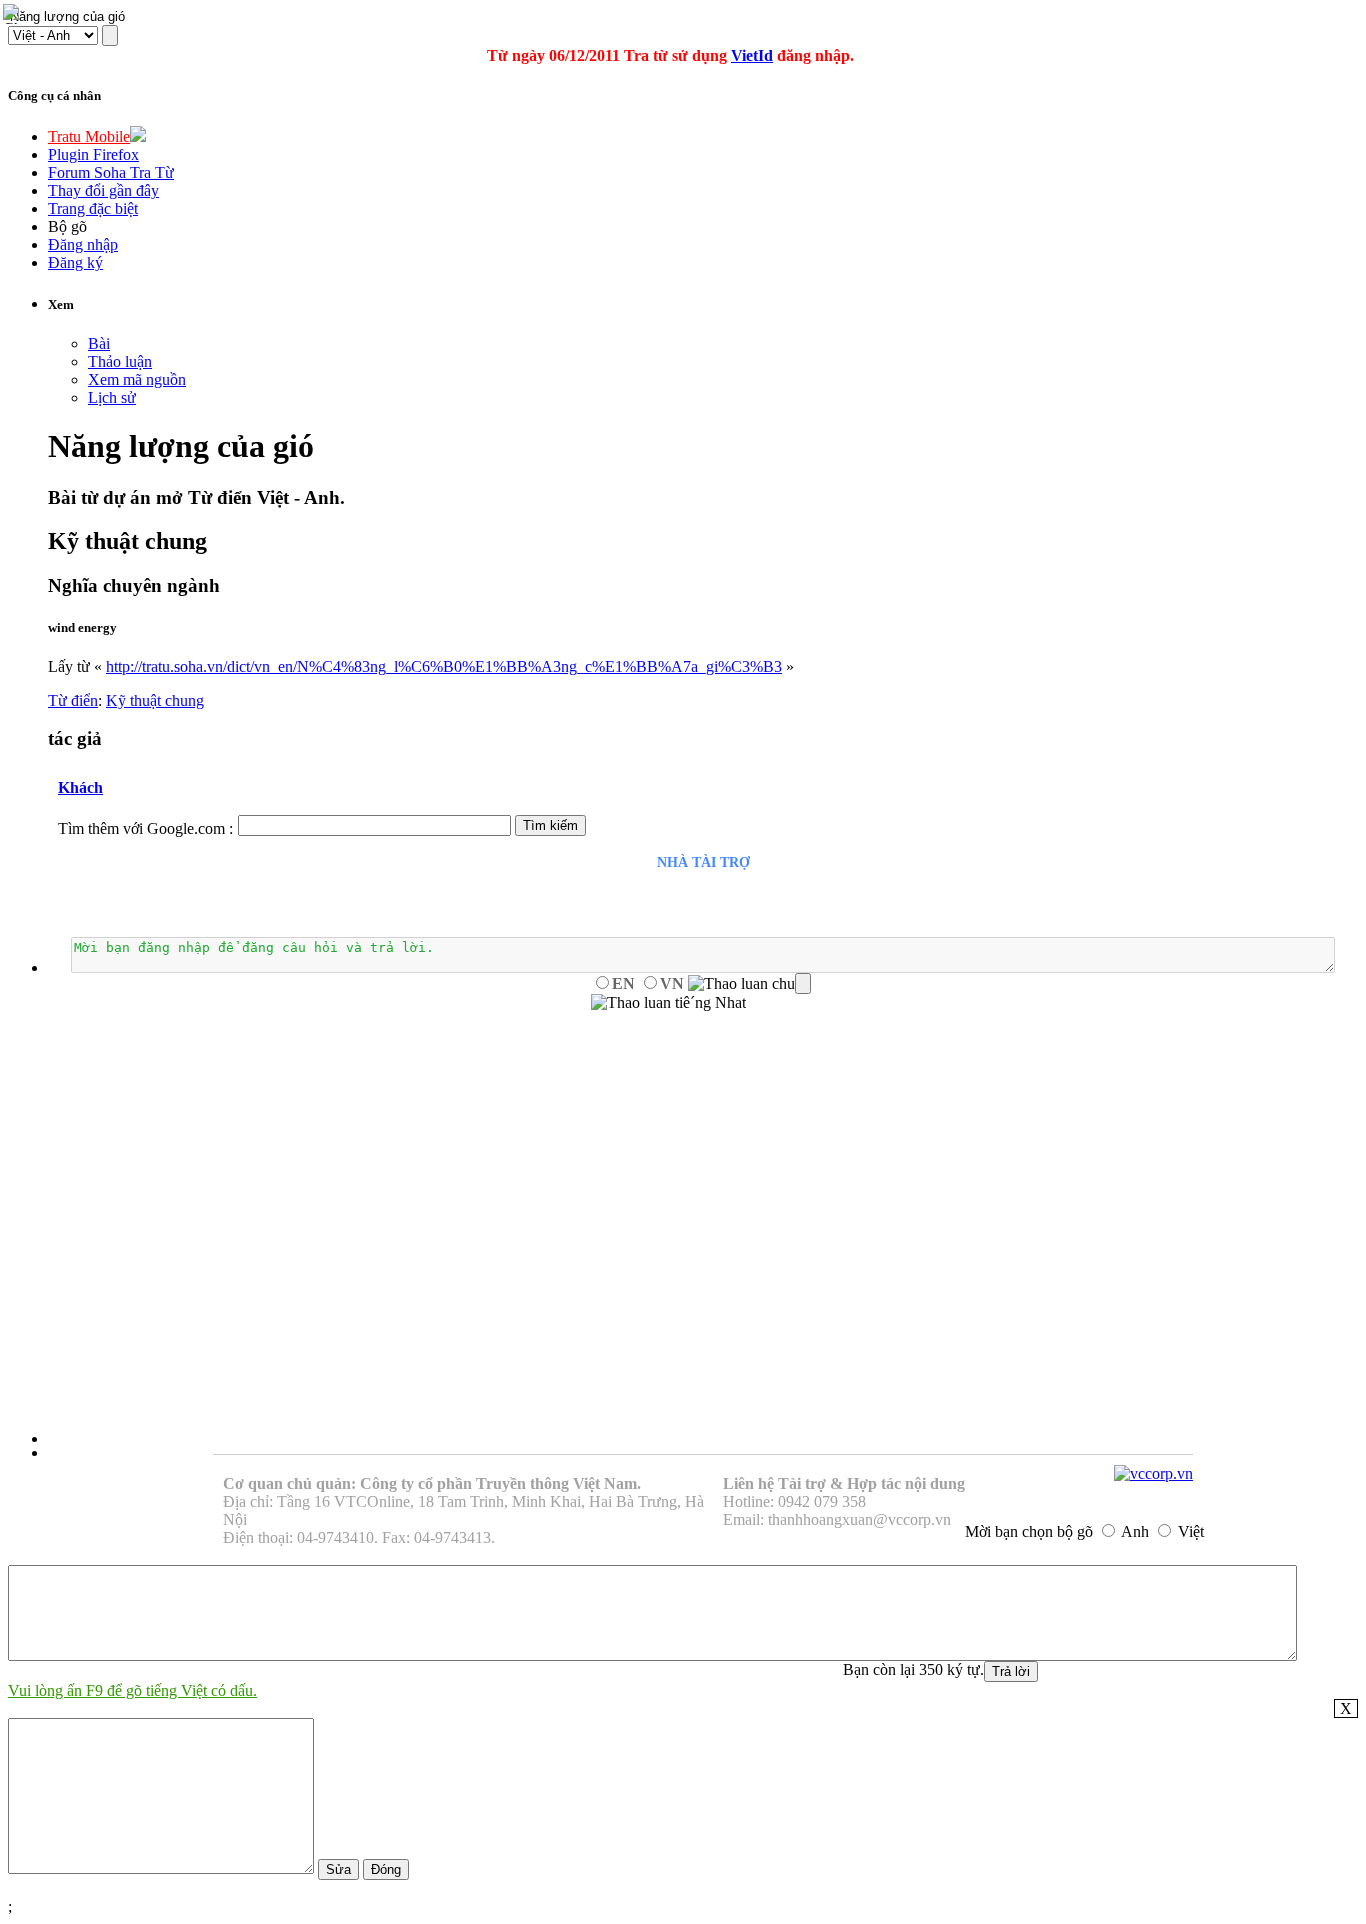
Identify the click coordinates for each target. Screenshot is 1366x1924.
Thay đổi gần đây (103, 190)
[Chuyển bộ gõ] (14, 14)
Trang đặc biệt (93, 208)
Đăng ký (75, 262)
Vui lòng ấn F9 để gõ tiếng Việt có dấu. (132, 1690)
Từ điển (73, 700)
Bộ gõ (67, 226)
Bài (99, 343)
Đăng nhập (83, 244)
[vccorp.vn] (1153, 1473)
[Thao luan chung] (749, 984)
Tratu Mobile (89, 136)
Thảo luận (120, 361)
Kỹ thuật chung (155, 700)
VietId (752, 55)
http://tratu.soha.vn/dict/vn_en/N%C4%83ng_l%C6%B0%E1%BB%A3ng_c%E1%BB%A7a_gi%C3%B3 (444, 666)
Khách (80, 787)
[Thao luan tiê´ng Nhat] (668, 1003)
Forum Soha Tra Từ (111, 172)
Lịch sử (112, 397)
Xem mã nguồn (137, 379)
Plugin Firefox (93, 154)
